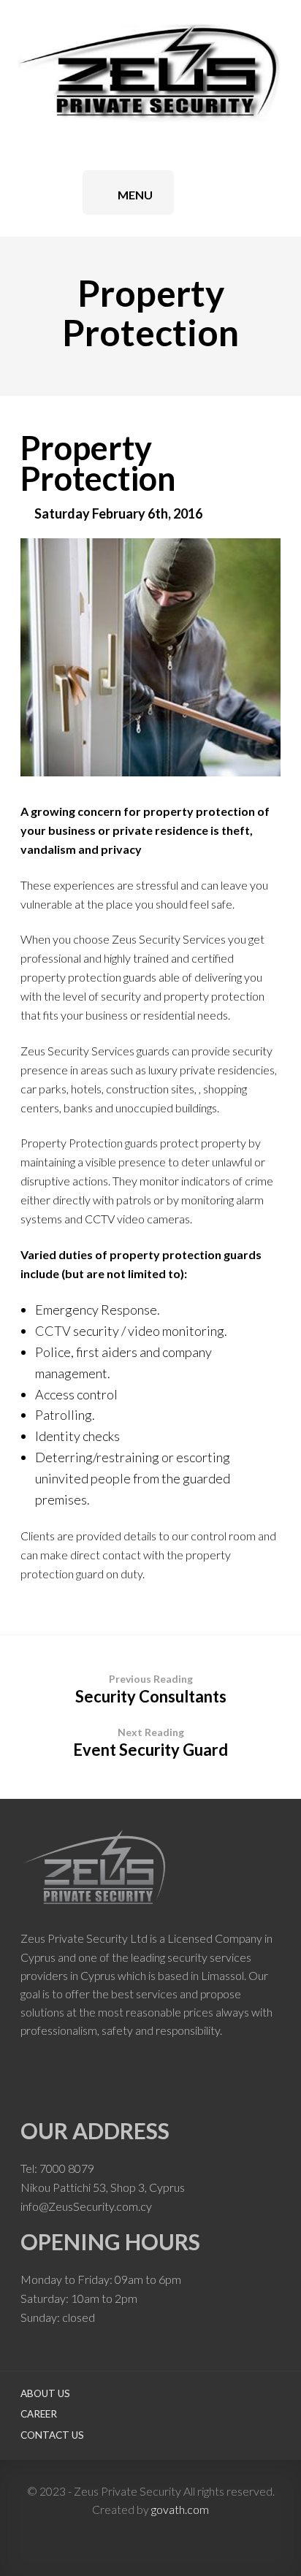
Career (39, 2414)
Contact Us (52, 2435)
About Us (45, 2393)
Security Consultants (151, 1689)
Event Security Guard (150, 1743)
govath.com (180, 2509)
